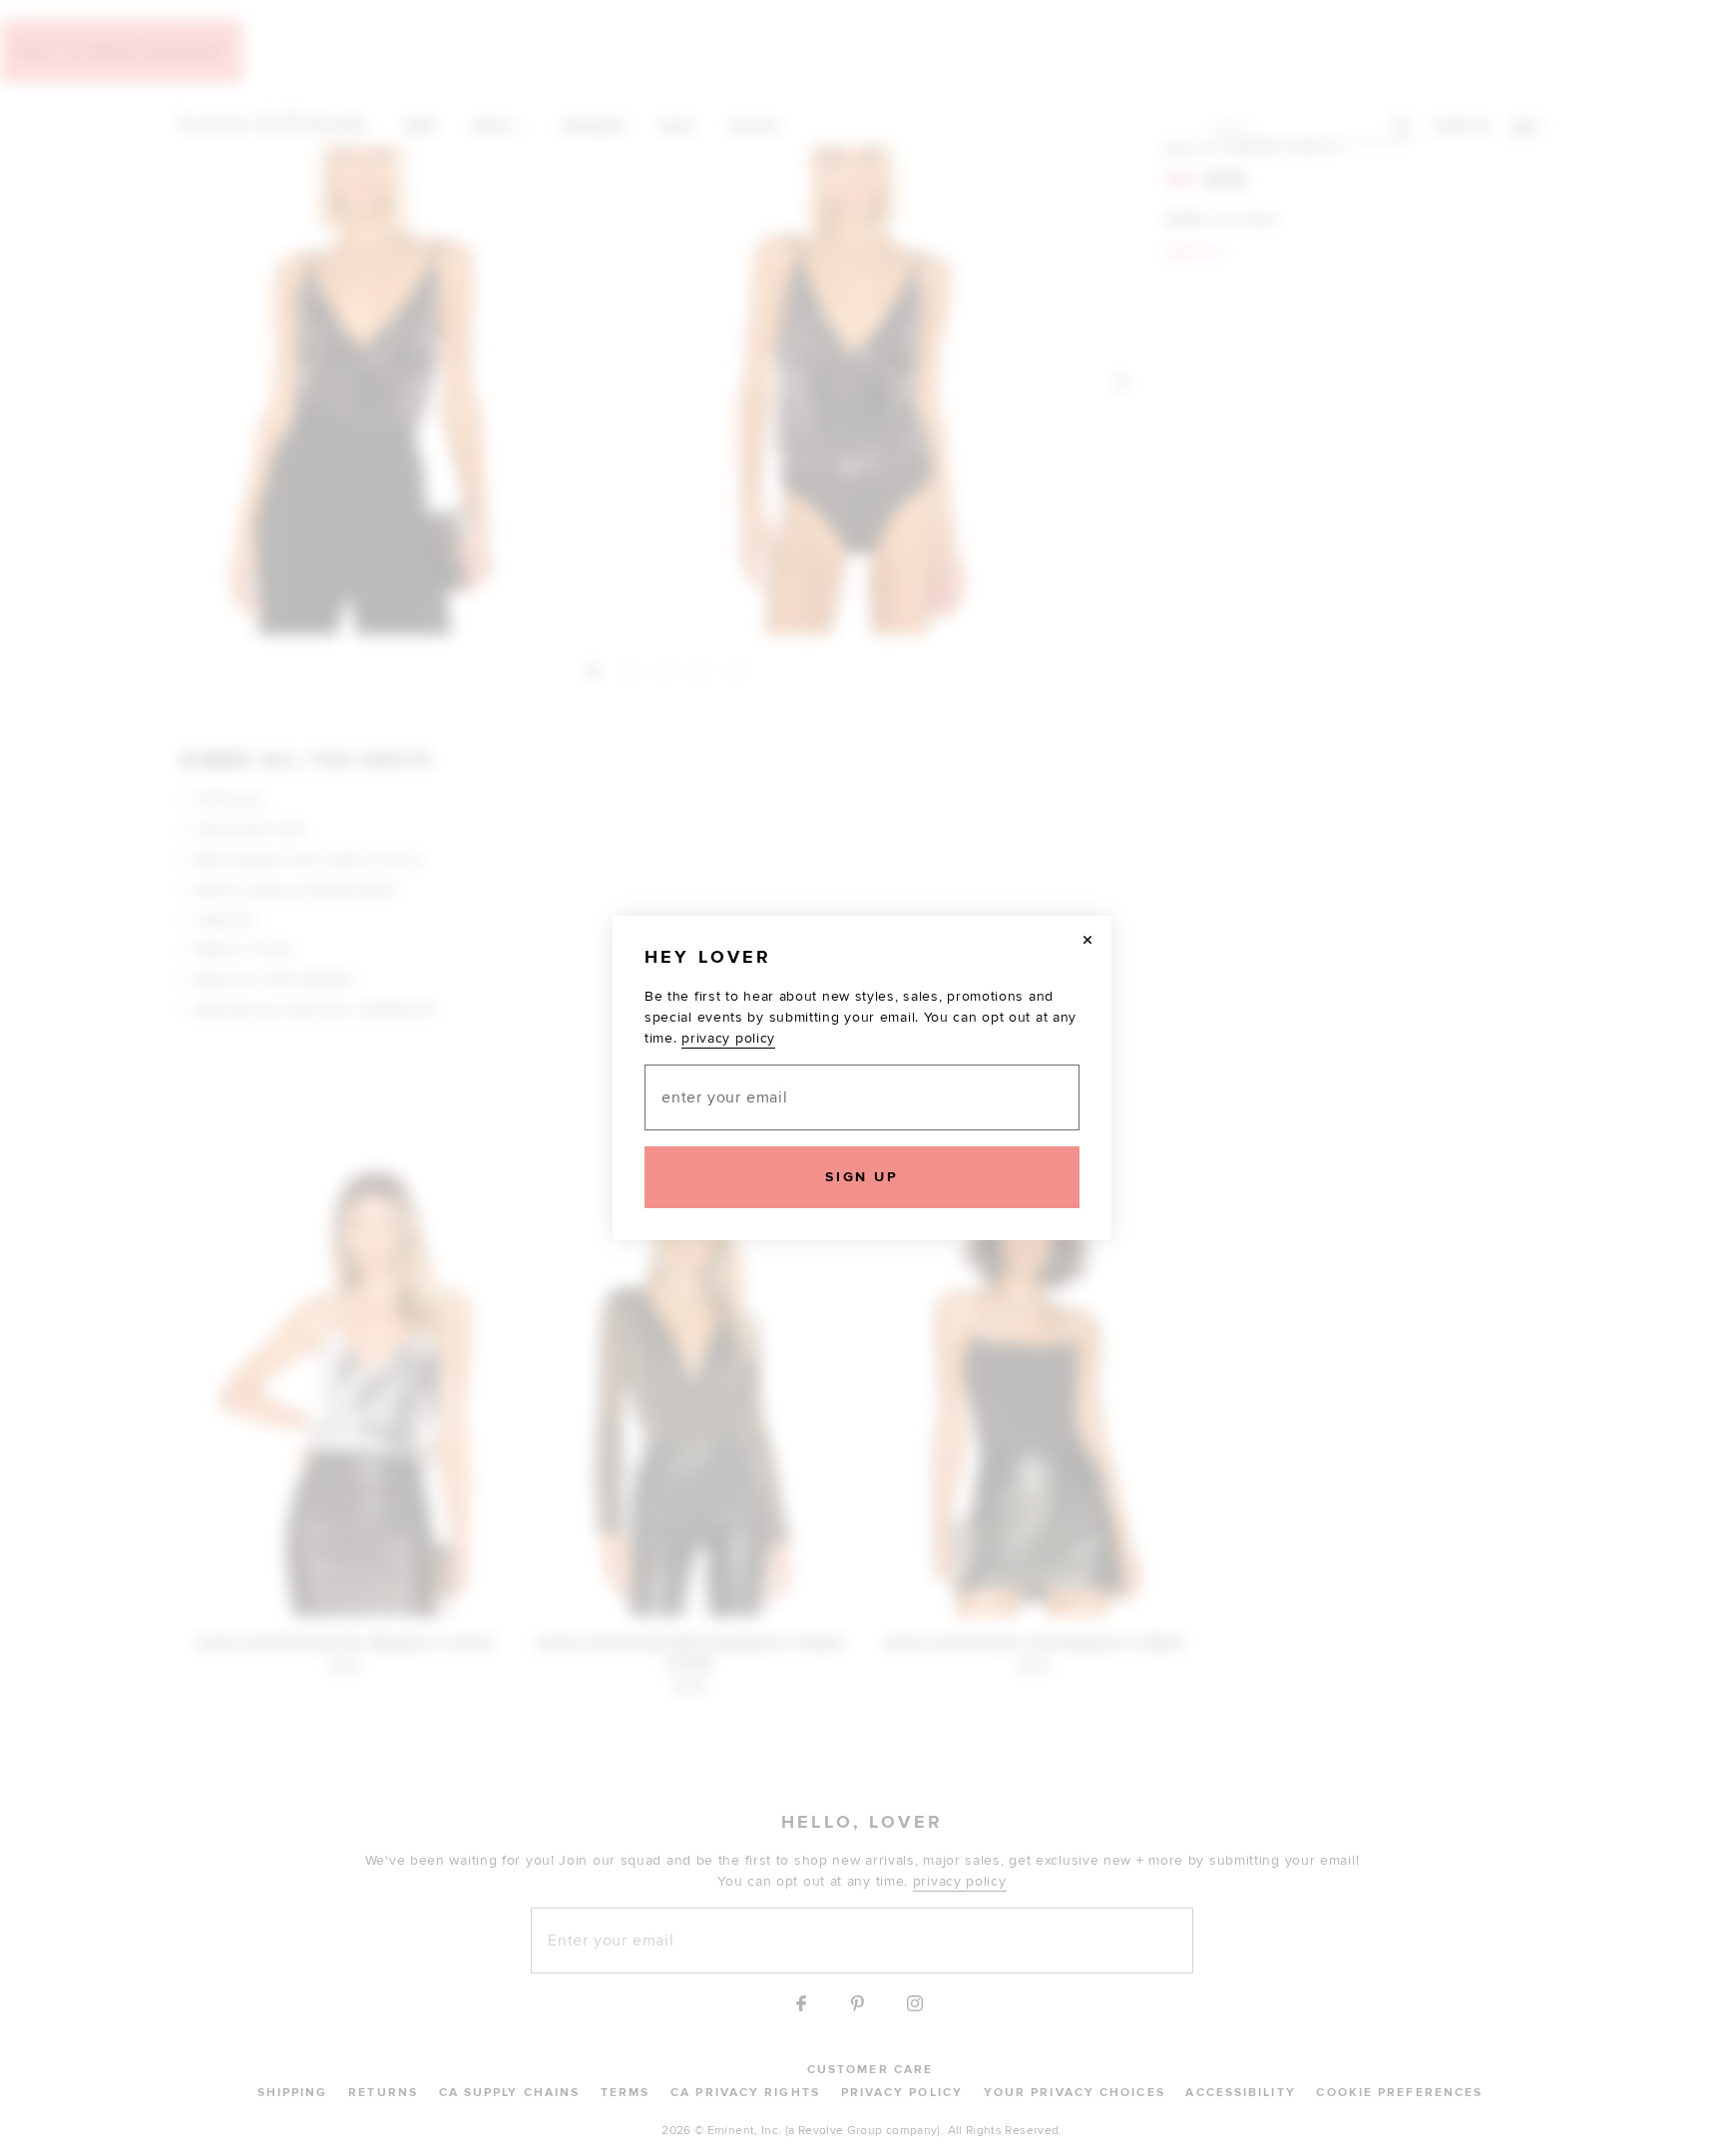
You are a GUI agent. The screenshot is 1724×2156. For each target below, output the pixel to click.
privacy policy (728, 1038)
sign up (862, 1177)
